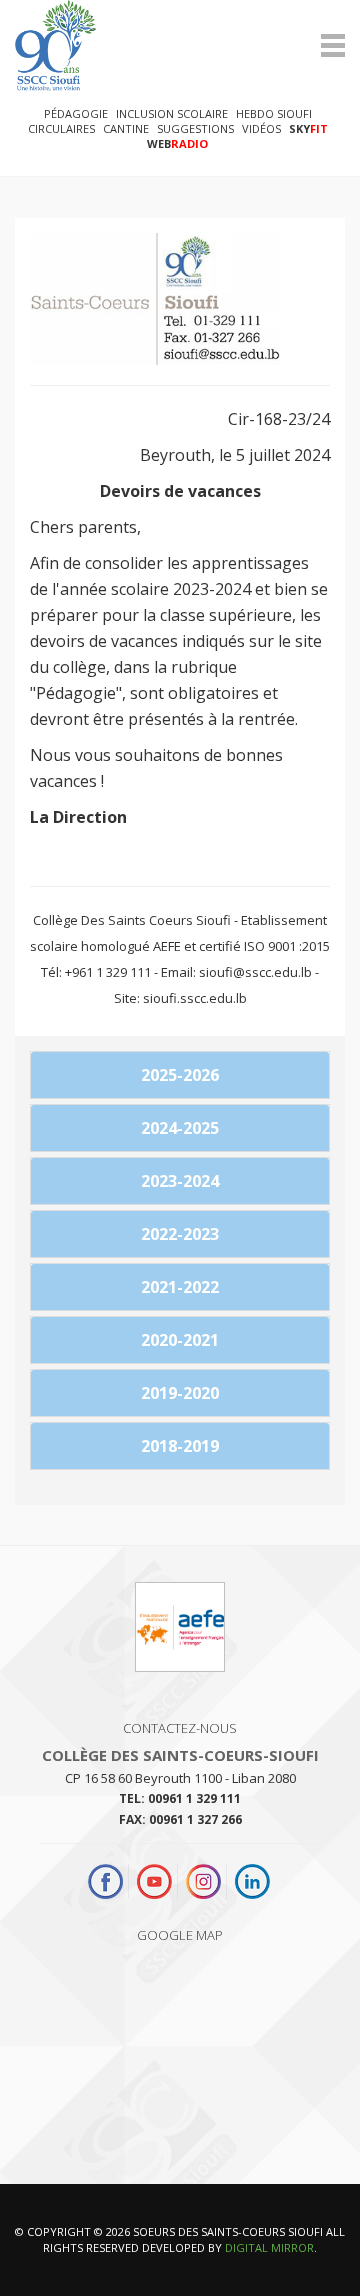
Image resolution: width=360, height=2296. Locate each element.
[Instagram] (203, 1881)
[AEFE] (180, 1635)
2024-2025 (180, 1128)
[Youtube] (154, 1881)
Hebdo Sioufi (274, 113)
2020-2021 (180, 1340)
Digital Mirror (269, 2247)
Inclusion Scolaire (172, 113)
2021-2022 (180, 1287)
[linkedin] (252, 1881)
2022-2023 (180, 1234)
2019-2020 (180, 1393)
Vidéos (261, 128)
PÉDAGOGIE (76, 113)
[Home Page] (180, 45)
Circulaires (61, 128)
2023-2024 (180, 1181)
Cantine (126, 128)
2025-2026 (180, 1075)
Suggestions (195, 128)
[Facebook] (108, 1881)
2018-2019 (180, 1446)
